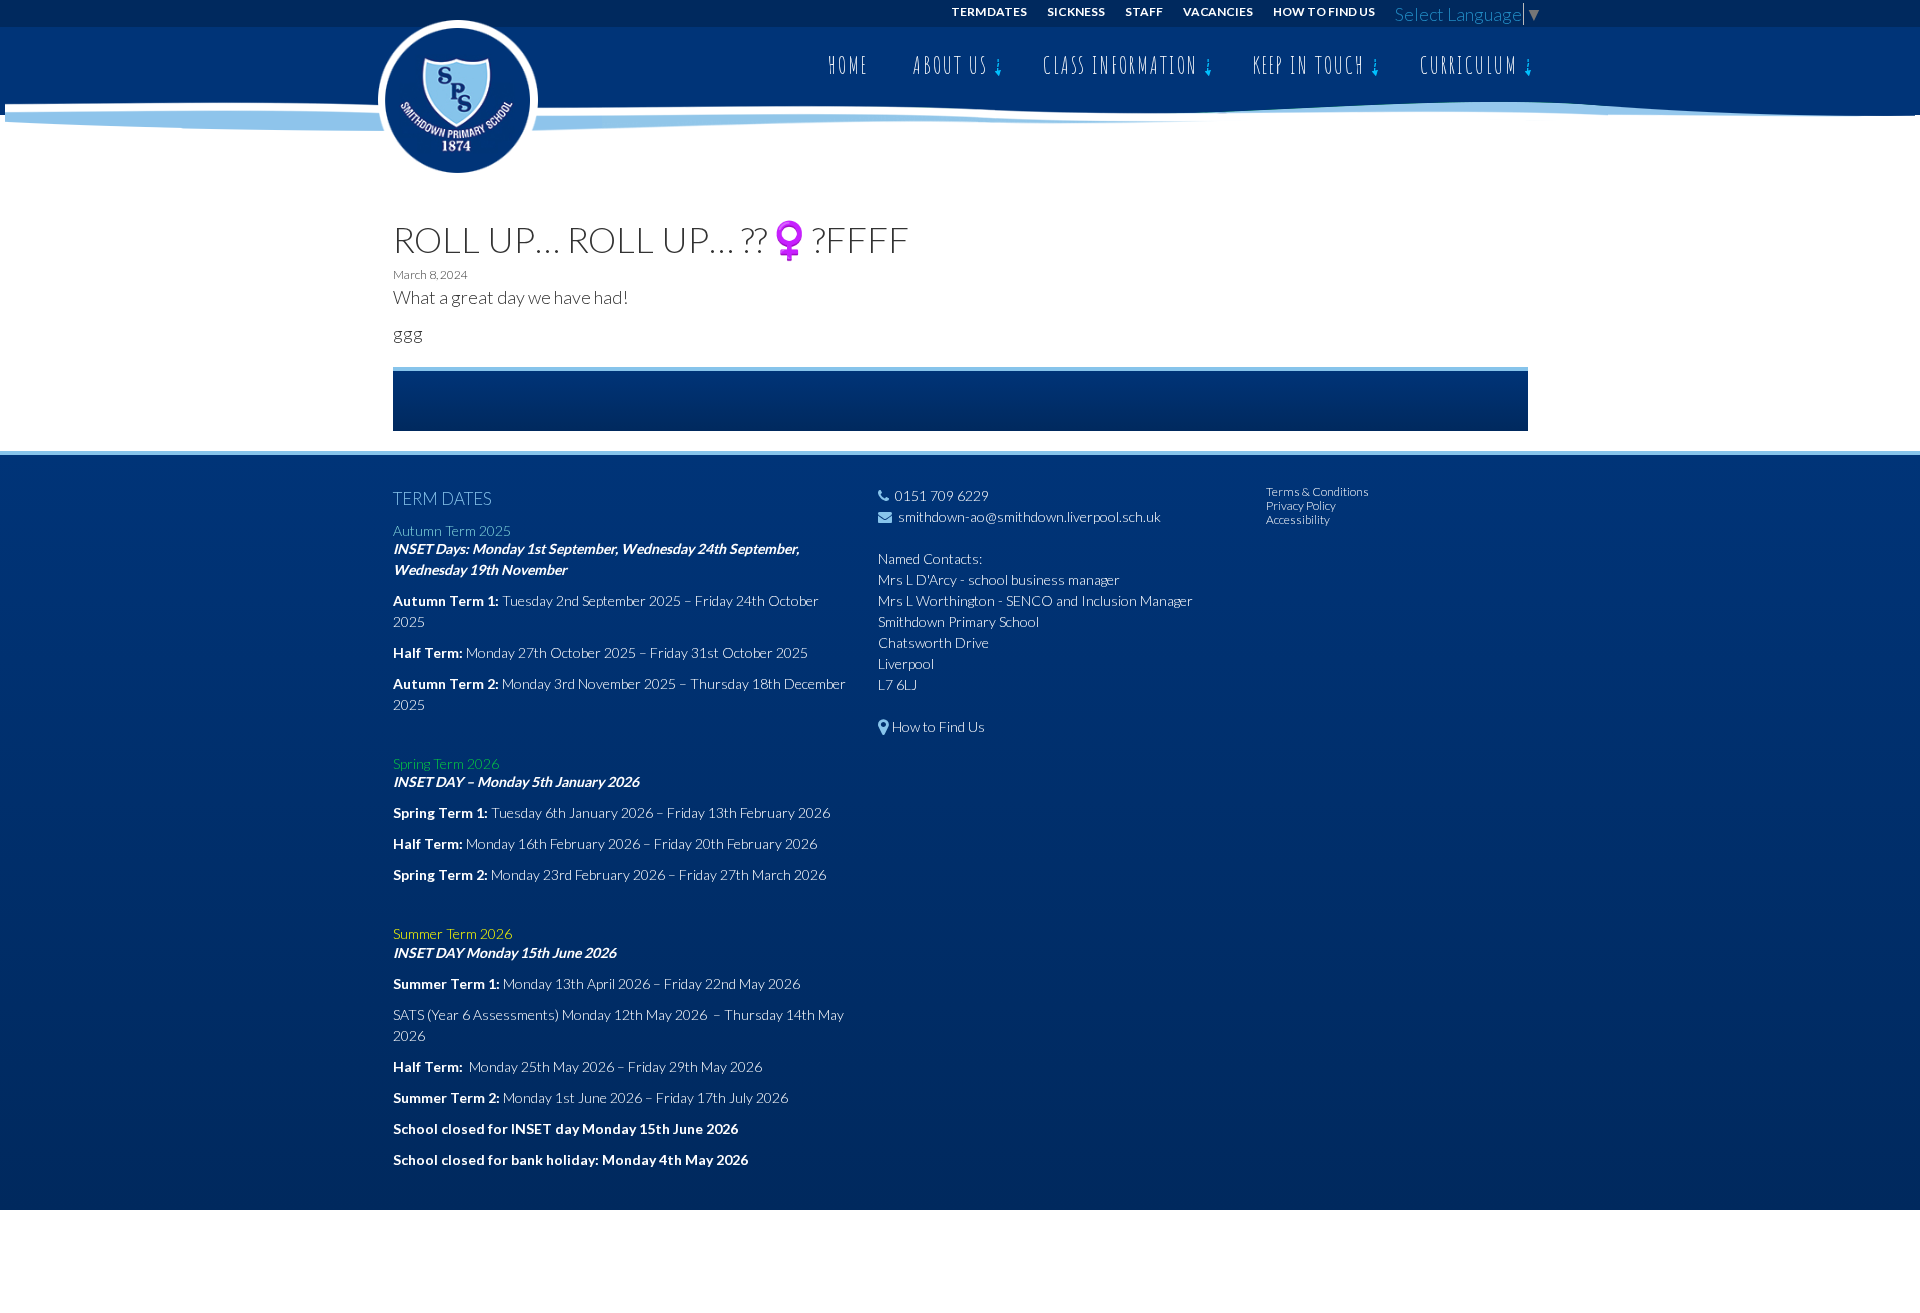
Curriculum (1472, 65)
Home (848, 65)
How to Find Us (1323, 11)
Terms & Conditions (1317, 491)
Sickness (1076, 11)
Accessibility (1298, 519)
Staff (1144, 11)
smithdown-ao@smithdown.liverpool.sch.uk (1029, 516)
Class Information (1123, 65)
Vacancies (1218, 11)
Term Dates (989, 11)
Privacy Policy (1301, 505)
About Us (953, 65)
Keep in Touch (1312, 65)
